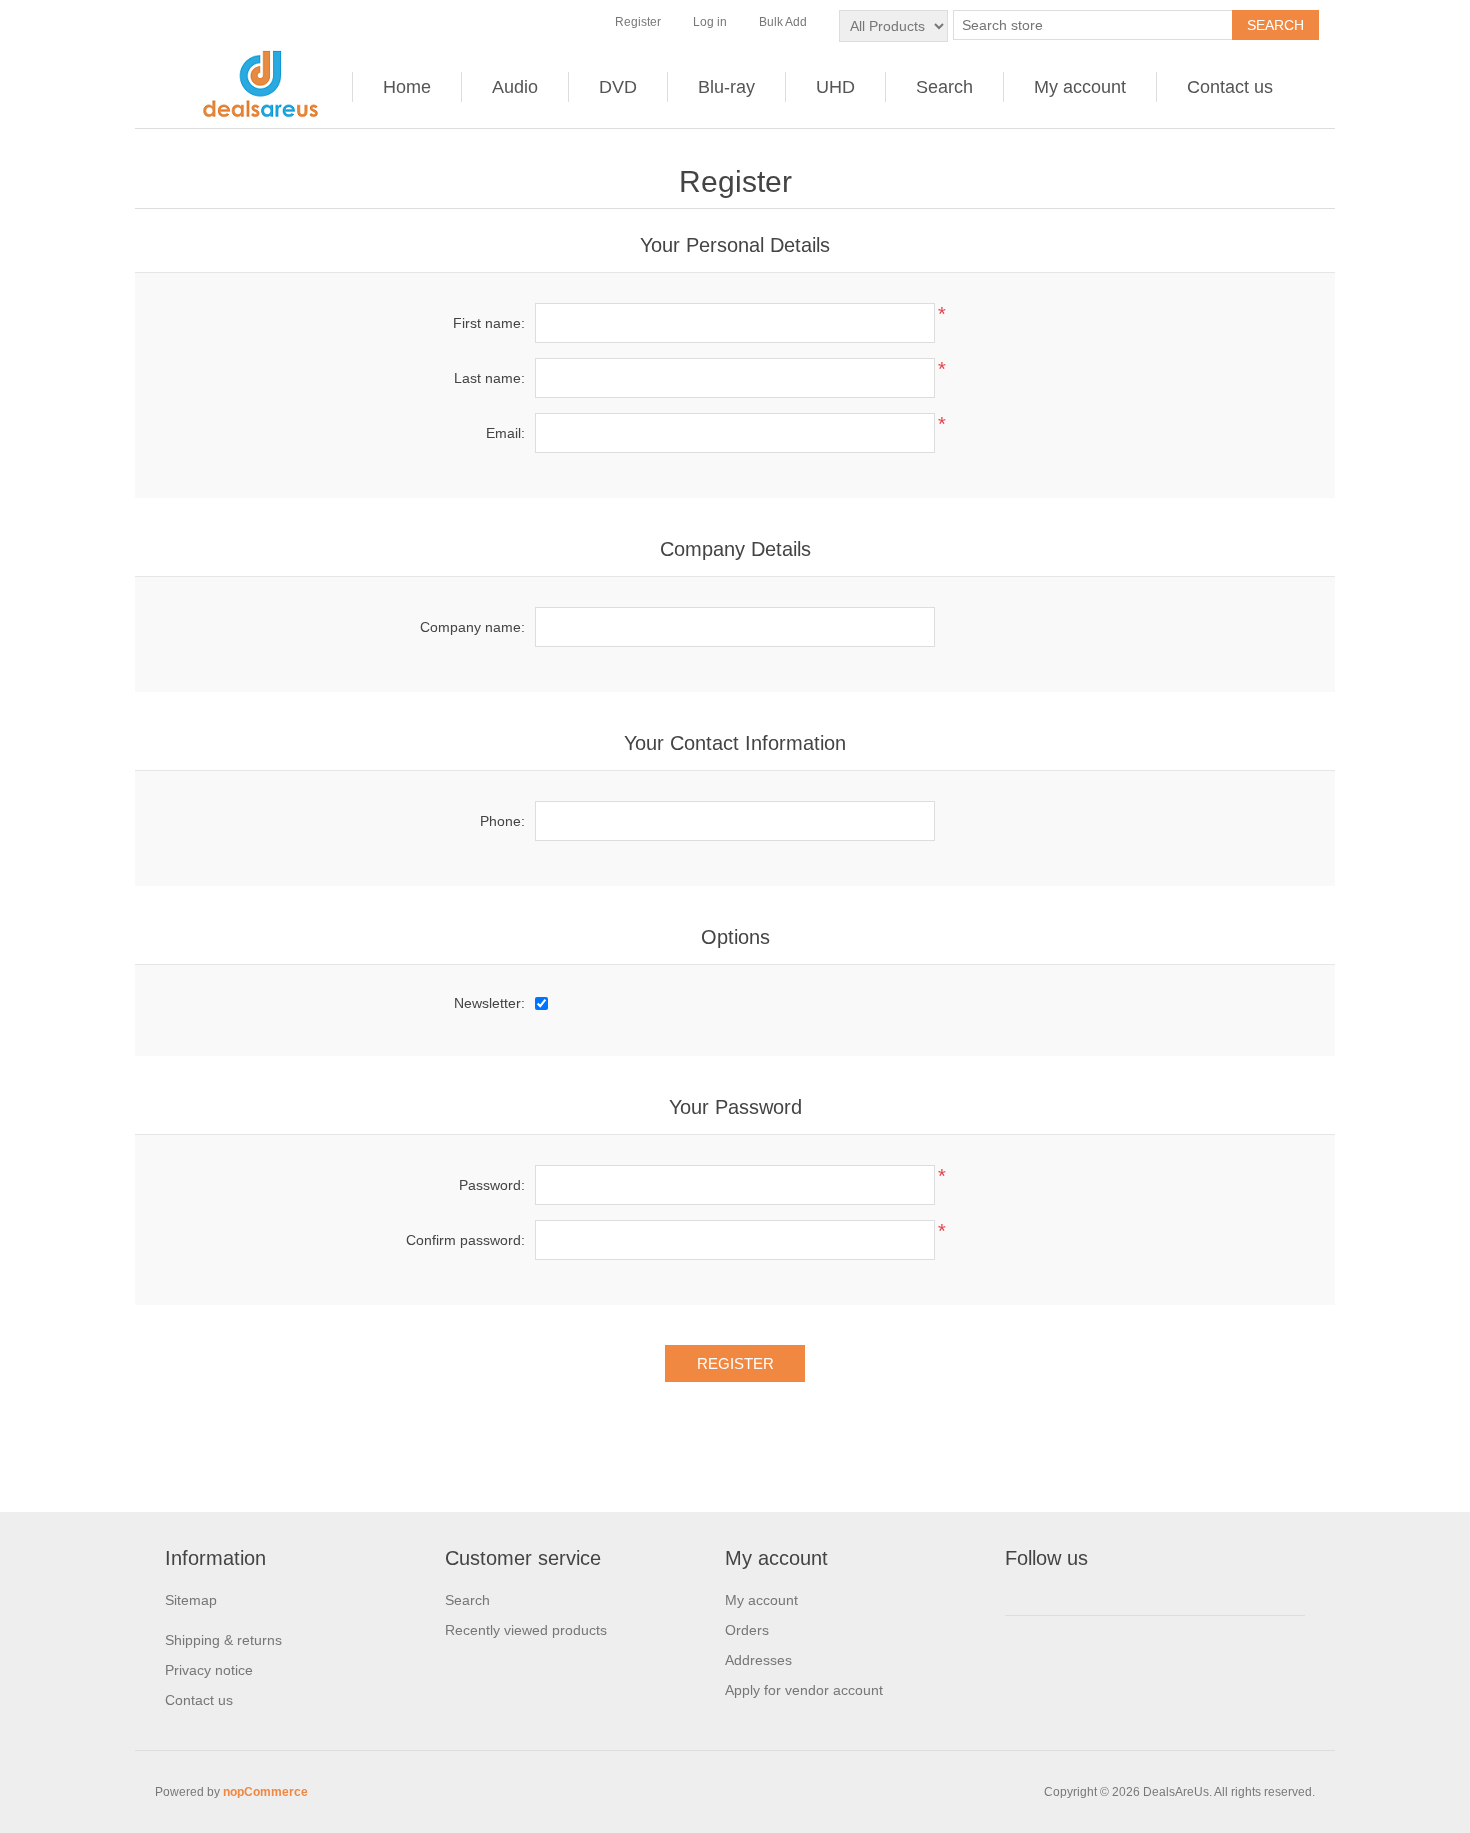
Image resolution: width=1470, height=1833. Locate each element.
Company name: (472, 627)
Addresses (758, 1660)
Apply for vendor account (804, 1690)
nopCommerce (265, 1792)
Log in (710, 22)
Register (638, 22)
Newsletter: (489, 1003)
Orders (747, 1630)
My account (1080, 87)
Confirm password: (465, 1240)
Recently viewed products (526, 1630)
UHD (835, 87)
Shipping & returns (223, 1640)
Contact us (1230, 87)
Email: (505, 433)
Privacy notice (209, 1670)
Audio (515, 87)
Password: (492, 1185)
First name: (489, 323)
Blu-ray (726, 87)
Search (944, 87)
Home (407, 87)
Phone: (502, 821)
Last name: (489, 378)
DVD (618, 87)
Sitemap (191, 1600)
